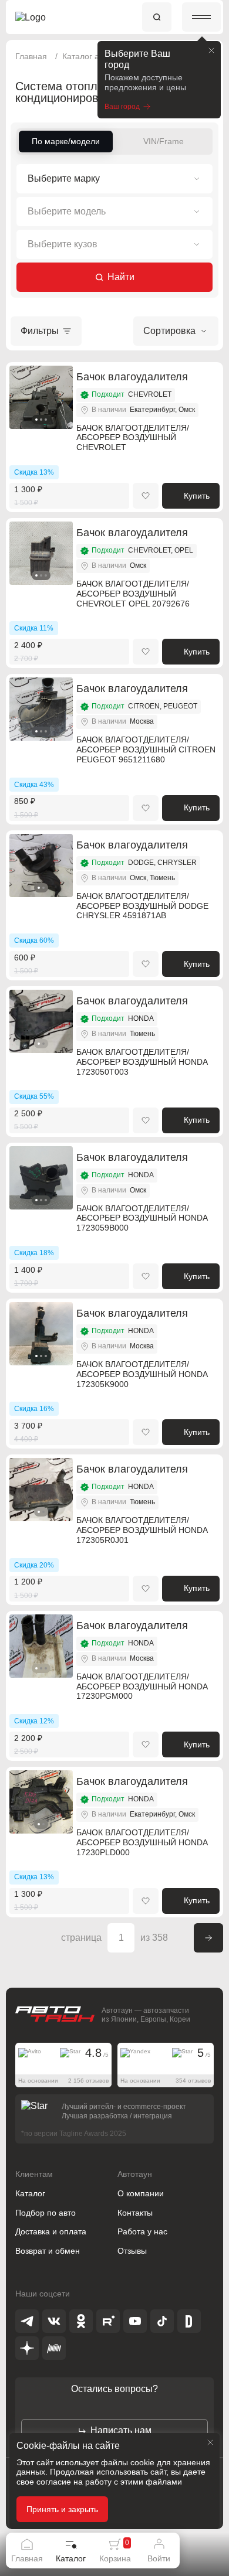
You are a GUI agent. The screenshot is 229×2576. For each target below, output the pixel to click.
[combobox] (114, 179)
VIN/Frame (164, 141)
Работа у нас (142, 2231)
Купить (197, 496)
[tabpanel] (41, 397)
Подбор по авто (46, 2213)
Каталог (30, 2193)
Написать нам (121, 2430)
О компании (141, 2193)
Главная (31, 56)
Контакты (135, 2213)
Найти (121, 277)
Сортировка (169, 331)
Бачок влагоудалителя (132, 377)
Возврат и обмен (48, 2251)
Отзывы (132, 2251)
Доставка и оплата (51, 2231)
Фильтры (40, 331)
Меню (201, 17)
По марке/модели (66, 141)
